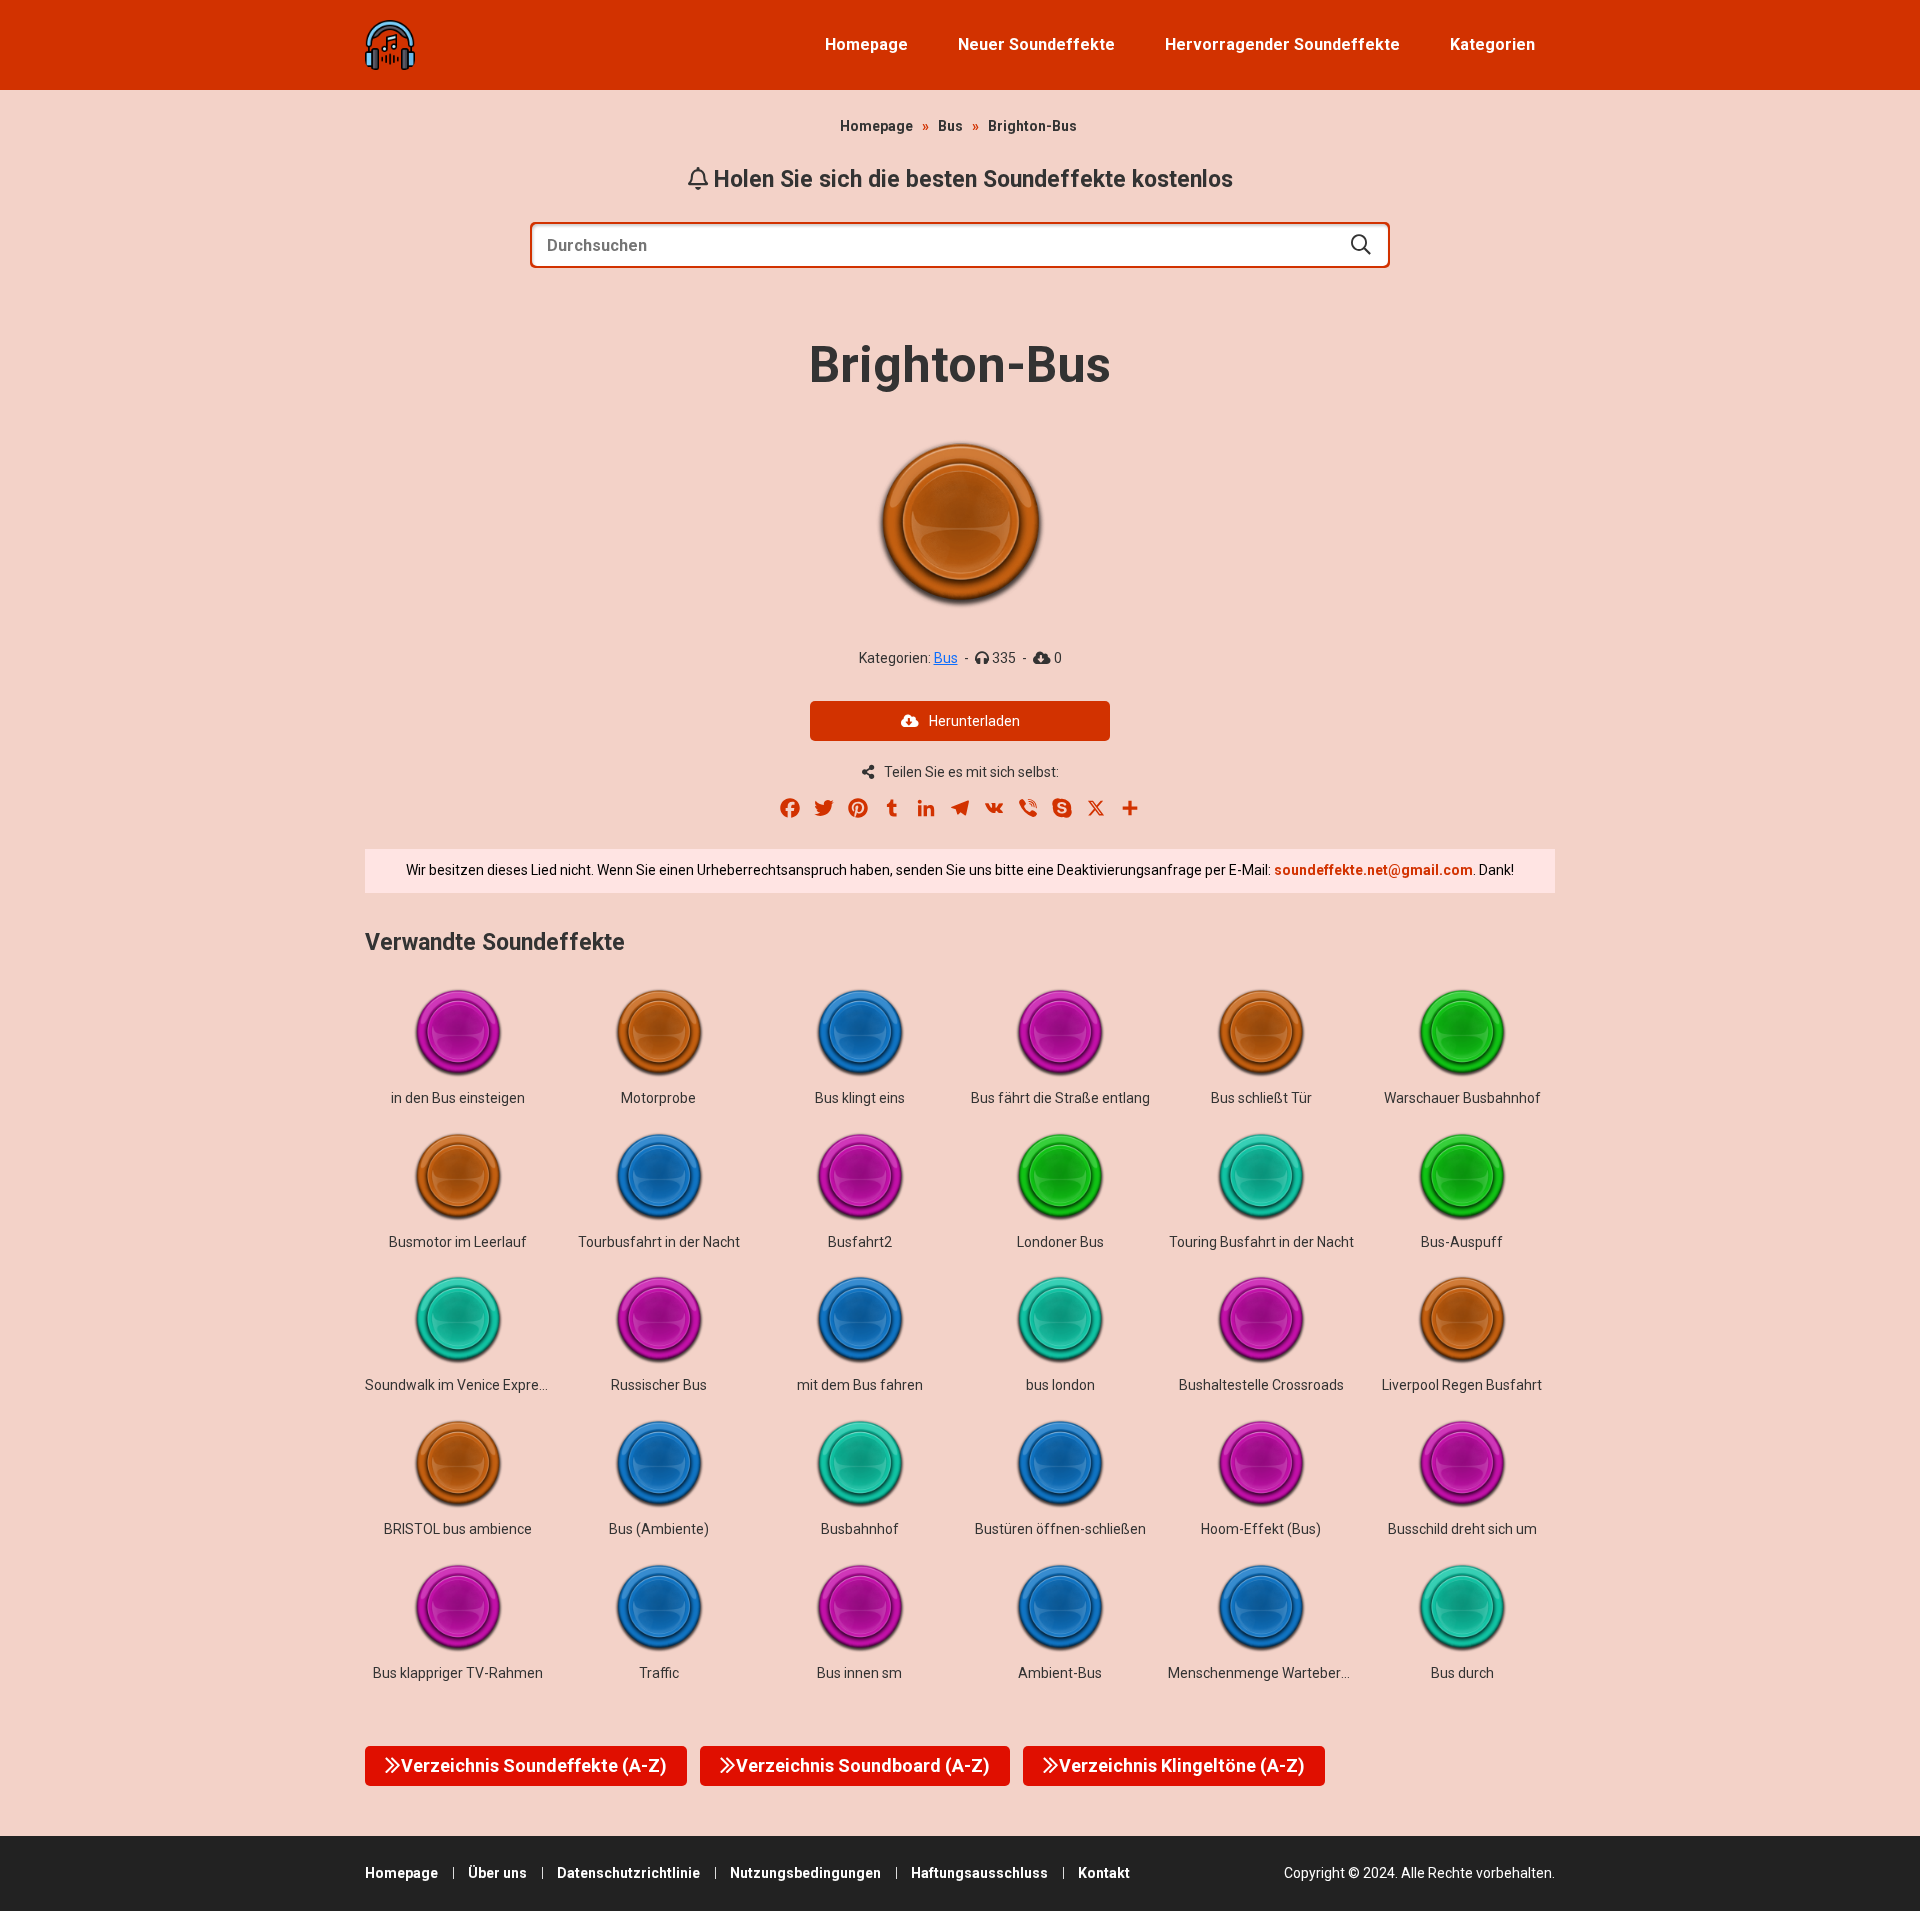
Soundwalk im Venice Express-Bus (473, 1385)
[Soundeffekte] (390, 45)
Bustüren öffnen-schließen (1060, 1529)
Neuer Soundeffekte (1036, 44)
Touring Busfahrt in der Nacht (1261, 1242)
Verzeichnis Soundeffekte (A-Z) (534, 1765)
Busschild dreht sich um (1462, 1529)
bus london (1060, 1385)
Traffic (659, 1673)
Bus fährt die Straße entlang (1060, 1098)
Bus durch (1462, 1673)
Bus (950, 126)
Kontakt (1104, 1873)
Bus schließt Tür (1261, 1098)
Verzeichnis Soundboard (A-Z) (863, 1765)
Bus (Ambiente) (659, 1529)
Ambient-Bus (1060, 1673)
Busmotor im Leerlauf (458, 1242)
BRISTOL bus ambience (458, 1529)
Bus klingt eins (860, 1098)
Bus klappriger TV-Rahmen (458, 1673)
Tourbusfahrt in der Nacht (659, 1242)
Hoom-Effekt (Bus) (1261, 1529)
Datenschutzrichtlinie (628, 1873)
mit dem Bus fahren (860, 1385)
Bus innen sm (859, 1673)
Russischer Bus (659, 1385)
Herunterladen (974, 721)
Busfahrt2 (860, 1242)
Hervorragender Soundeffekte (1282, 44)
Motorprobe (658, 1098)
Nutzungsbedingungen (805, 1873)
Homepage (866, 44)
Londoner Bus (1060, 1242)
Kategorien (1492, 44)
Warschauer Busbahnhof (1462, 1098)
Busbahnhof (860, 1529)
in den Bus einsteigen (458, 1098)
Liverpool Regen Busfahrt (1462, 1385)
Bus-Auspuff (1462, 1242)
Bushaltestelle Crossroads (1261, 1385)
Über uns (497, 1873)
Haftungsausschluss (979, 1873)
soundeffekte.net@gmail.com (1373, 870)
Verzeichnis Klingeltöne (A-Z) (1182, 1765)
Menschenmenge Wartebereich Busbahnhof (1308, 1673)
